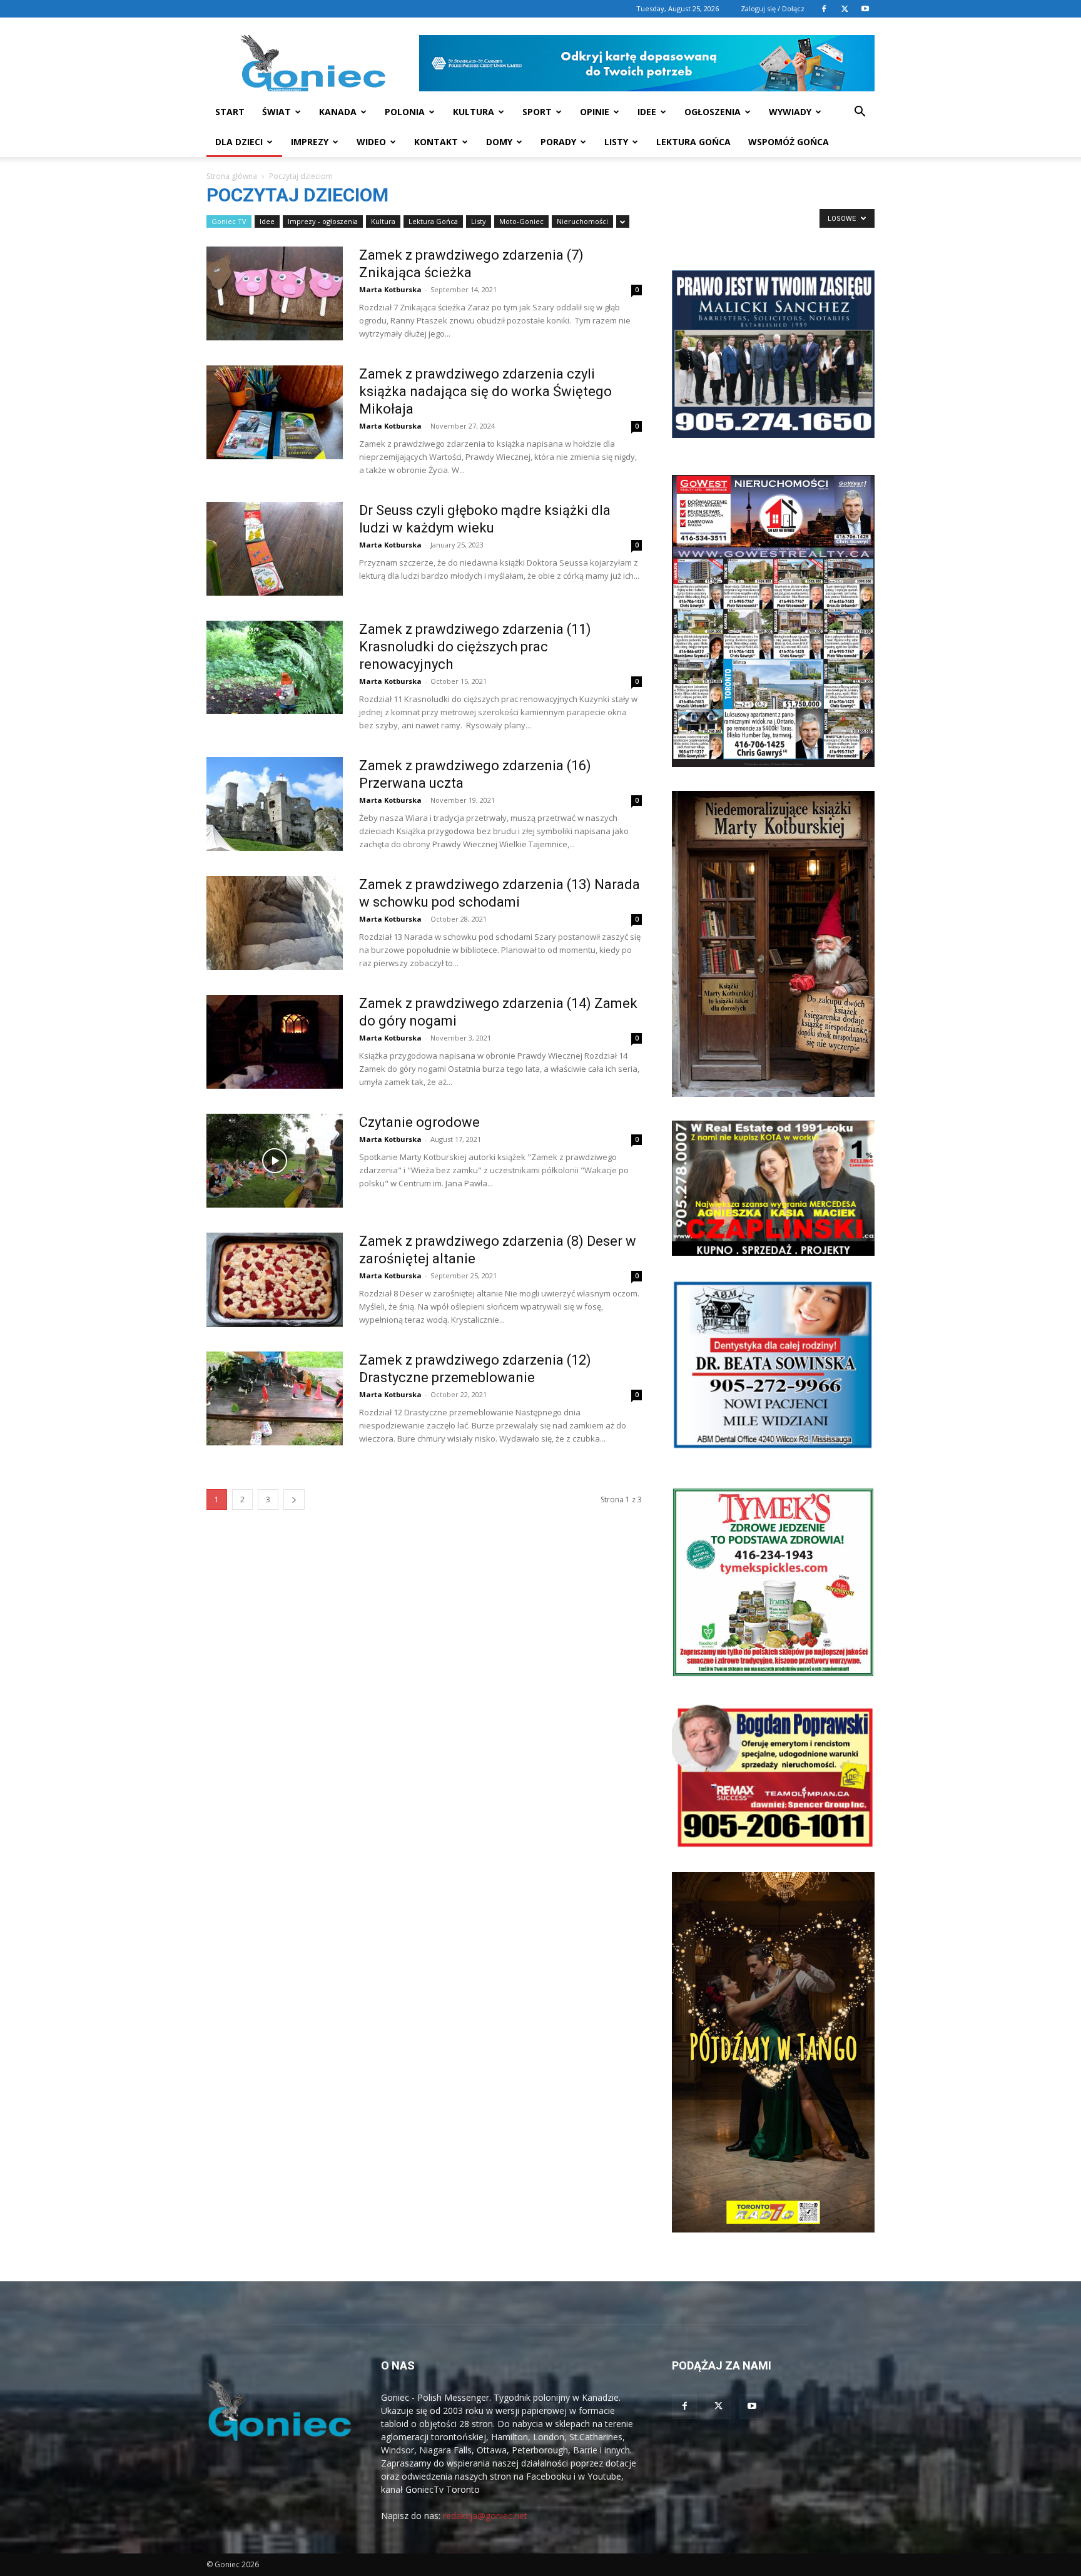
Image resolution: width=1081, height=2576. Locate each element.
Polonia (405, 112)
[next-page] (294, 1499)
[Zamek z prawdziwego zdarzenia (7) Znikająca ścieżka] (275, 293)
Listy (616, 142)
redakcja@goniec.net (485, 2516)
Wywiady (790, 112)
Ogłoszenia (713, 112)
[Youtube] (865, 9)
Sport (537, 112)
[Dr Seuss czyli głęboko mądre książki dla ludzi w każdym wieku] (275, 549)
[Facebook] (824, 9)
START (230, 112)
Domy (499, 142)
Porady (558, 142)
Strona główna (232, 176)
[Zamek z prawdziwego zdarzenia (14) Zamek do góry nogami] (275, 1042)
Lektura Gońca (693, 142)
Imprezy (310, 142)
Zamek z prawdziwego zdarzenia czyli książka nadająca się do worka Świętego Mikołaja (485, 391)
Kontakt (436, 142)
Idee (647, 112)
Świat (277, 112)
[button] (860, 113)
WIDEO (371, 142)
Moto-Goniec (521, 221)
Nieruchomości (582, 221)
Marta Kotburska (390, 289)
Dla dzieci (239, 142)
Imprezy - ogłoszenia (323, 221)
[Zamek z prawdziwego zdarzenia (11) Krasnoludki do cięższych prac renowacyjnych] (275, 667)
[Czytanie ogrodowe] (275, 1161)
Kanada (338, 112)
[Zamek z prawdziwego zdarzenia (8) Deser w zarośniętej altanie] (275, 1280)
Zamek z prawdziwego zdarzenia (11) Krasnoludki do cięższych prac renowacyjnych (475, 647)
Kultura (474, 112)
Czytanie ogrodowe (419, 1122)
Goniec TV (229, 221)
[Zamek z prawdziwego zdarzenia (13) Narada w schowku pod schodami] (275, 923)
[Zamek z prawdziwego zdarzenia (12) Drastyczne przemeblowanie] (275, 1398)
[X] (845, 9)
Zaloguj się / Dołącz (773, 8)
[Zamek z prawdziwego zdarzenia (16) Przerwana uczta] (275, 804)
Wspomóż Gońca (789, 142)
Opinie (595, 112)
